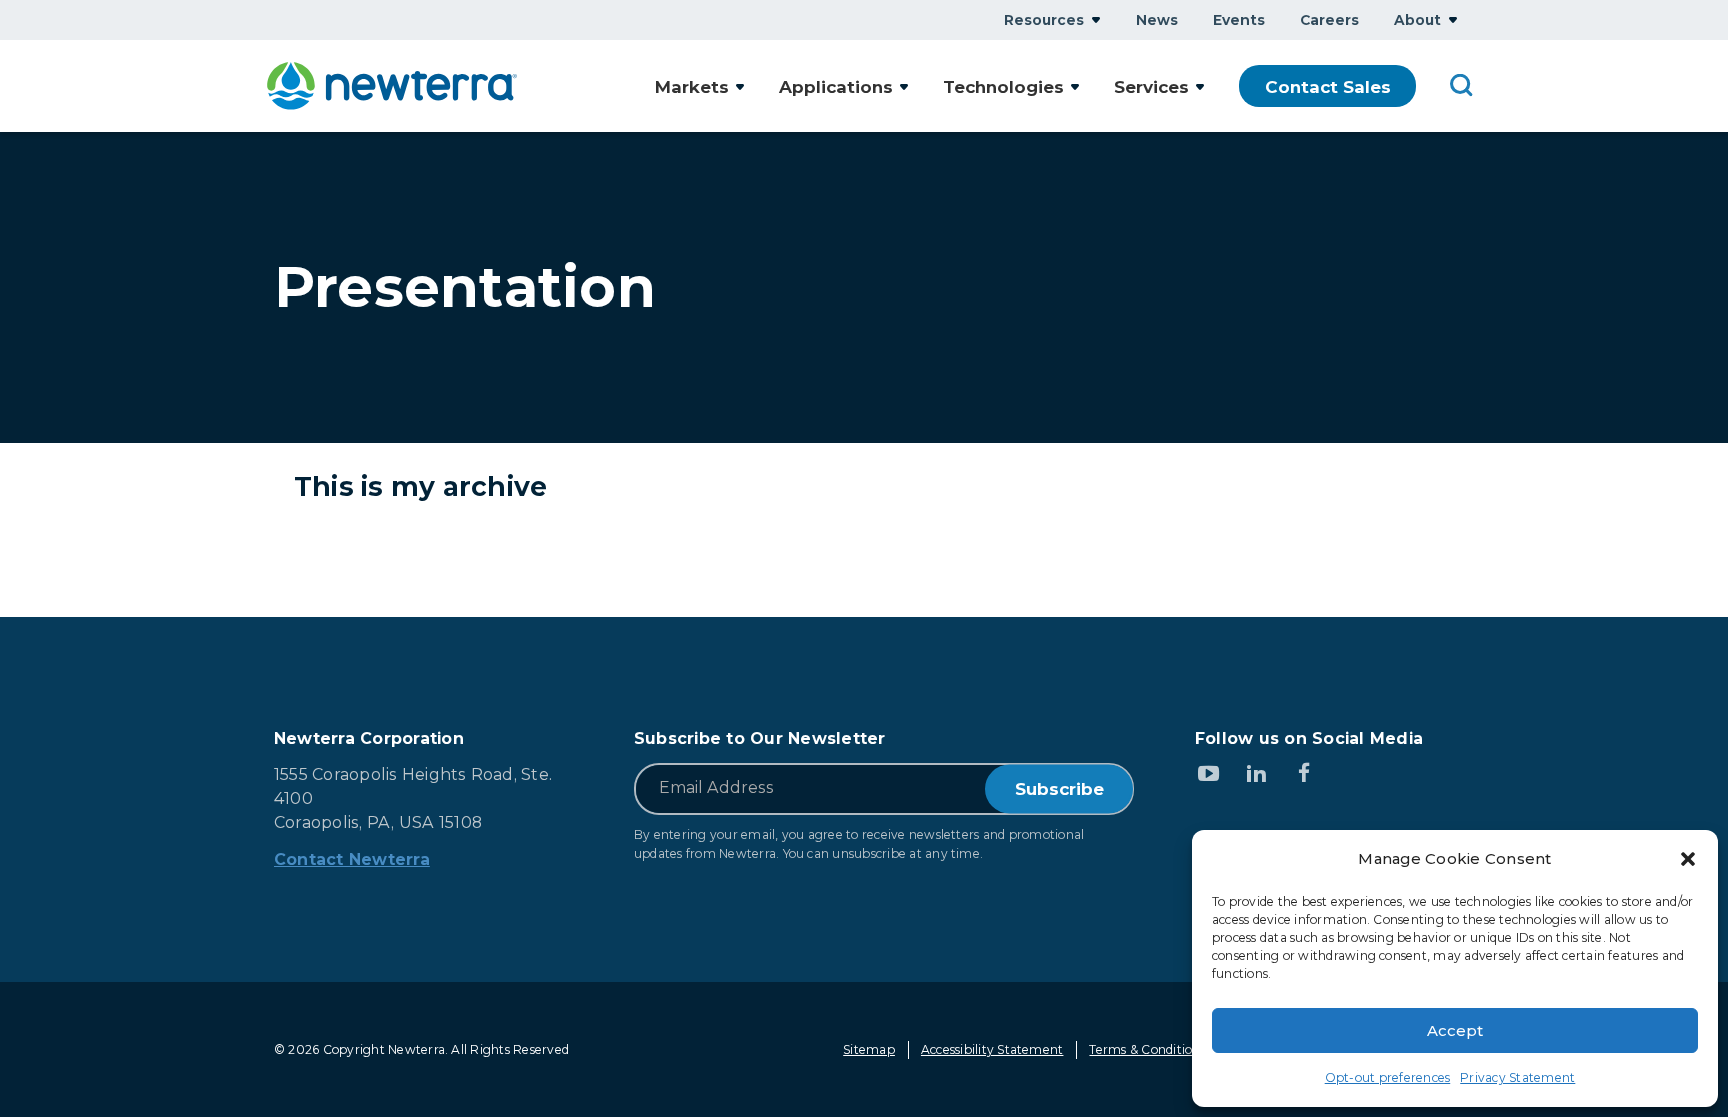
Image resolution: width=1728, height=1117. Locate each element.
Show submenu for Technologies (1075, 86)
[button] (1688, 859)
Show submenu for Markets (740, 86)
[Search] (1462, 84)
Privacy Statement (1517, 1077)
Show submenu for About (1453, 19)
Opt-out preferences (1388, 1077)
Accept (1455, 1030)
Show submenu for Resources (1096, 19)
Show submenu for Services (1200, 86)
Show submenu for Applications (904, 86)
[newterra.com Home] (392, 86)
